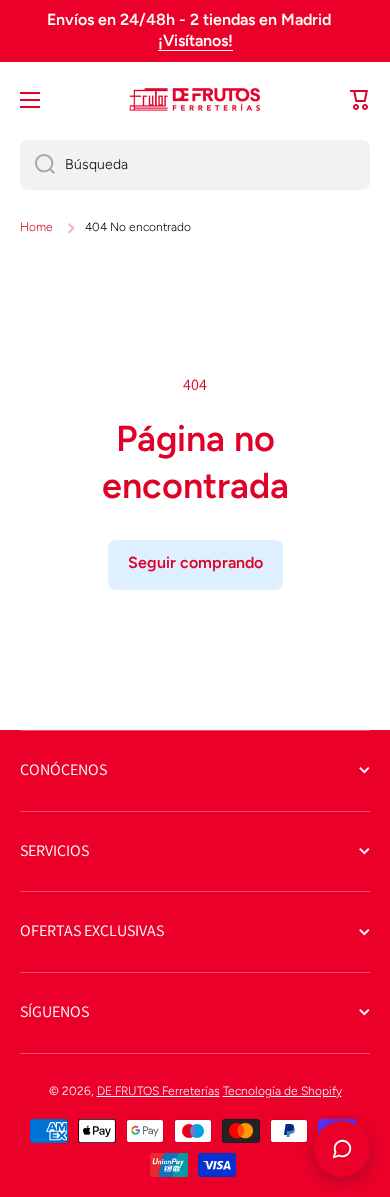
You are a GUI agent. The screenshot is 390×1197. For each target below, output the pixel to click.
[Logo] (195, 100)
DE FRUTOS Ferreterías (158, 1091)
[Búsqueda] (37, 165)
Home (36, 227)
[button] (360, 100)
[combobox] (195, 165)
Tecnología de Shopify (282, 1091)
